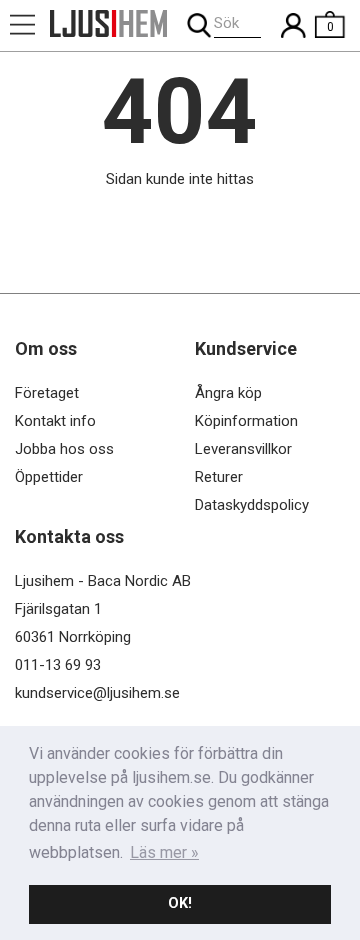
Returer (219, 477)
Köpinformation (246, 421)
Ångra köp (228, 393)
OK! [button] (180, 903)
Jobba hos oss (64, 449)
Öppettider (49, 477)
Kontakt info (55, 421)
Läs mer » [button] (164, 852)
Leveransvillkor (243, 449)
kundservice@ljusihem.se (97, 693)
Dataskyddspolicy (252, 505)
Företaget (47, 393)
